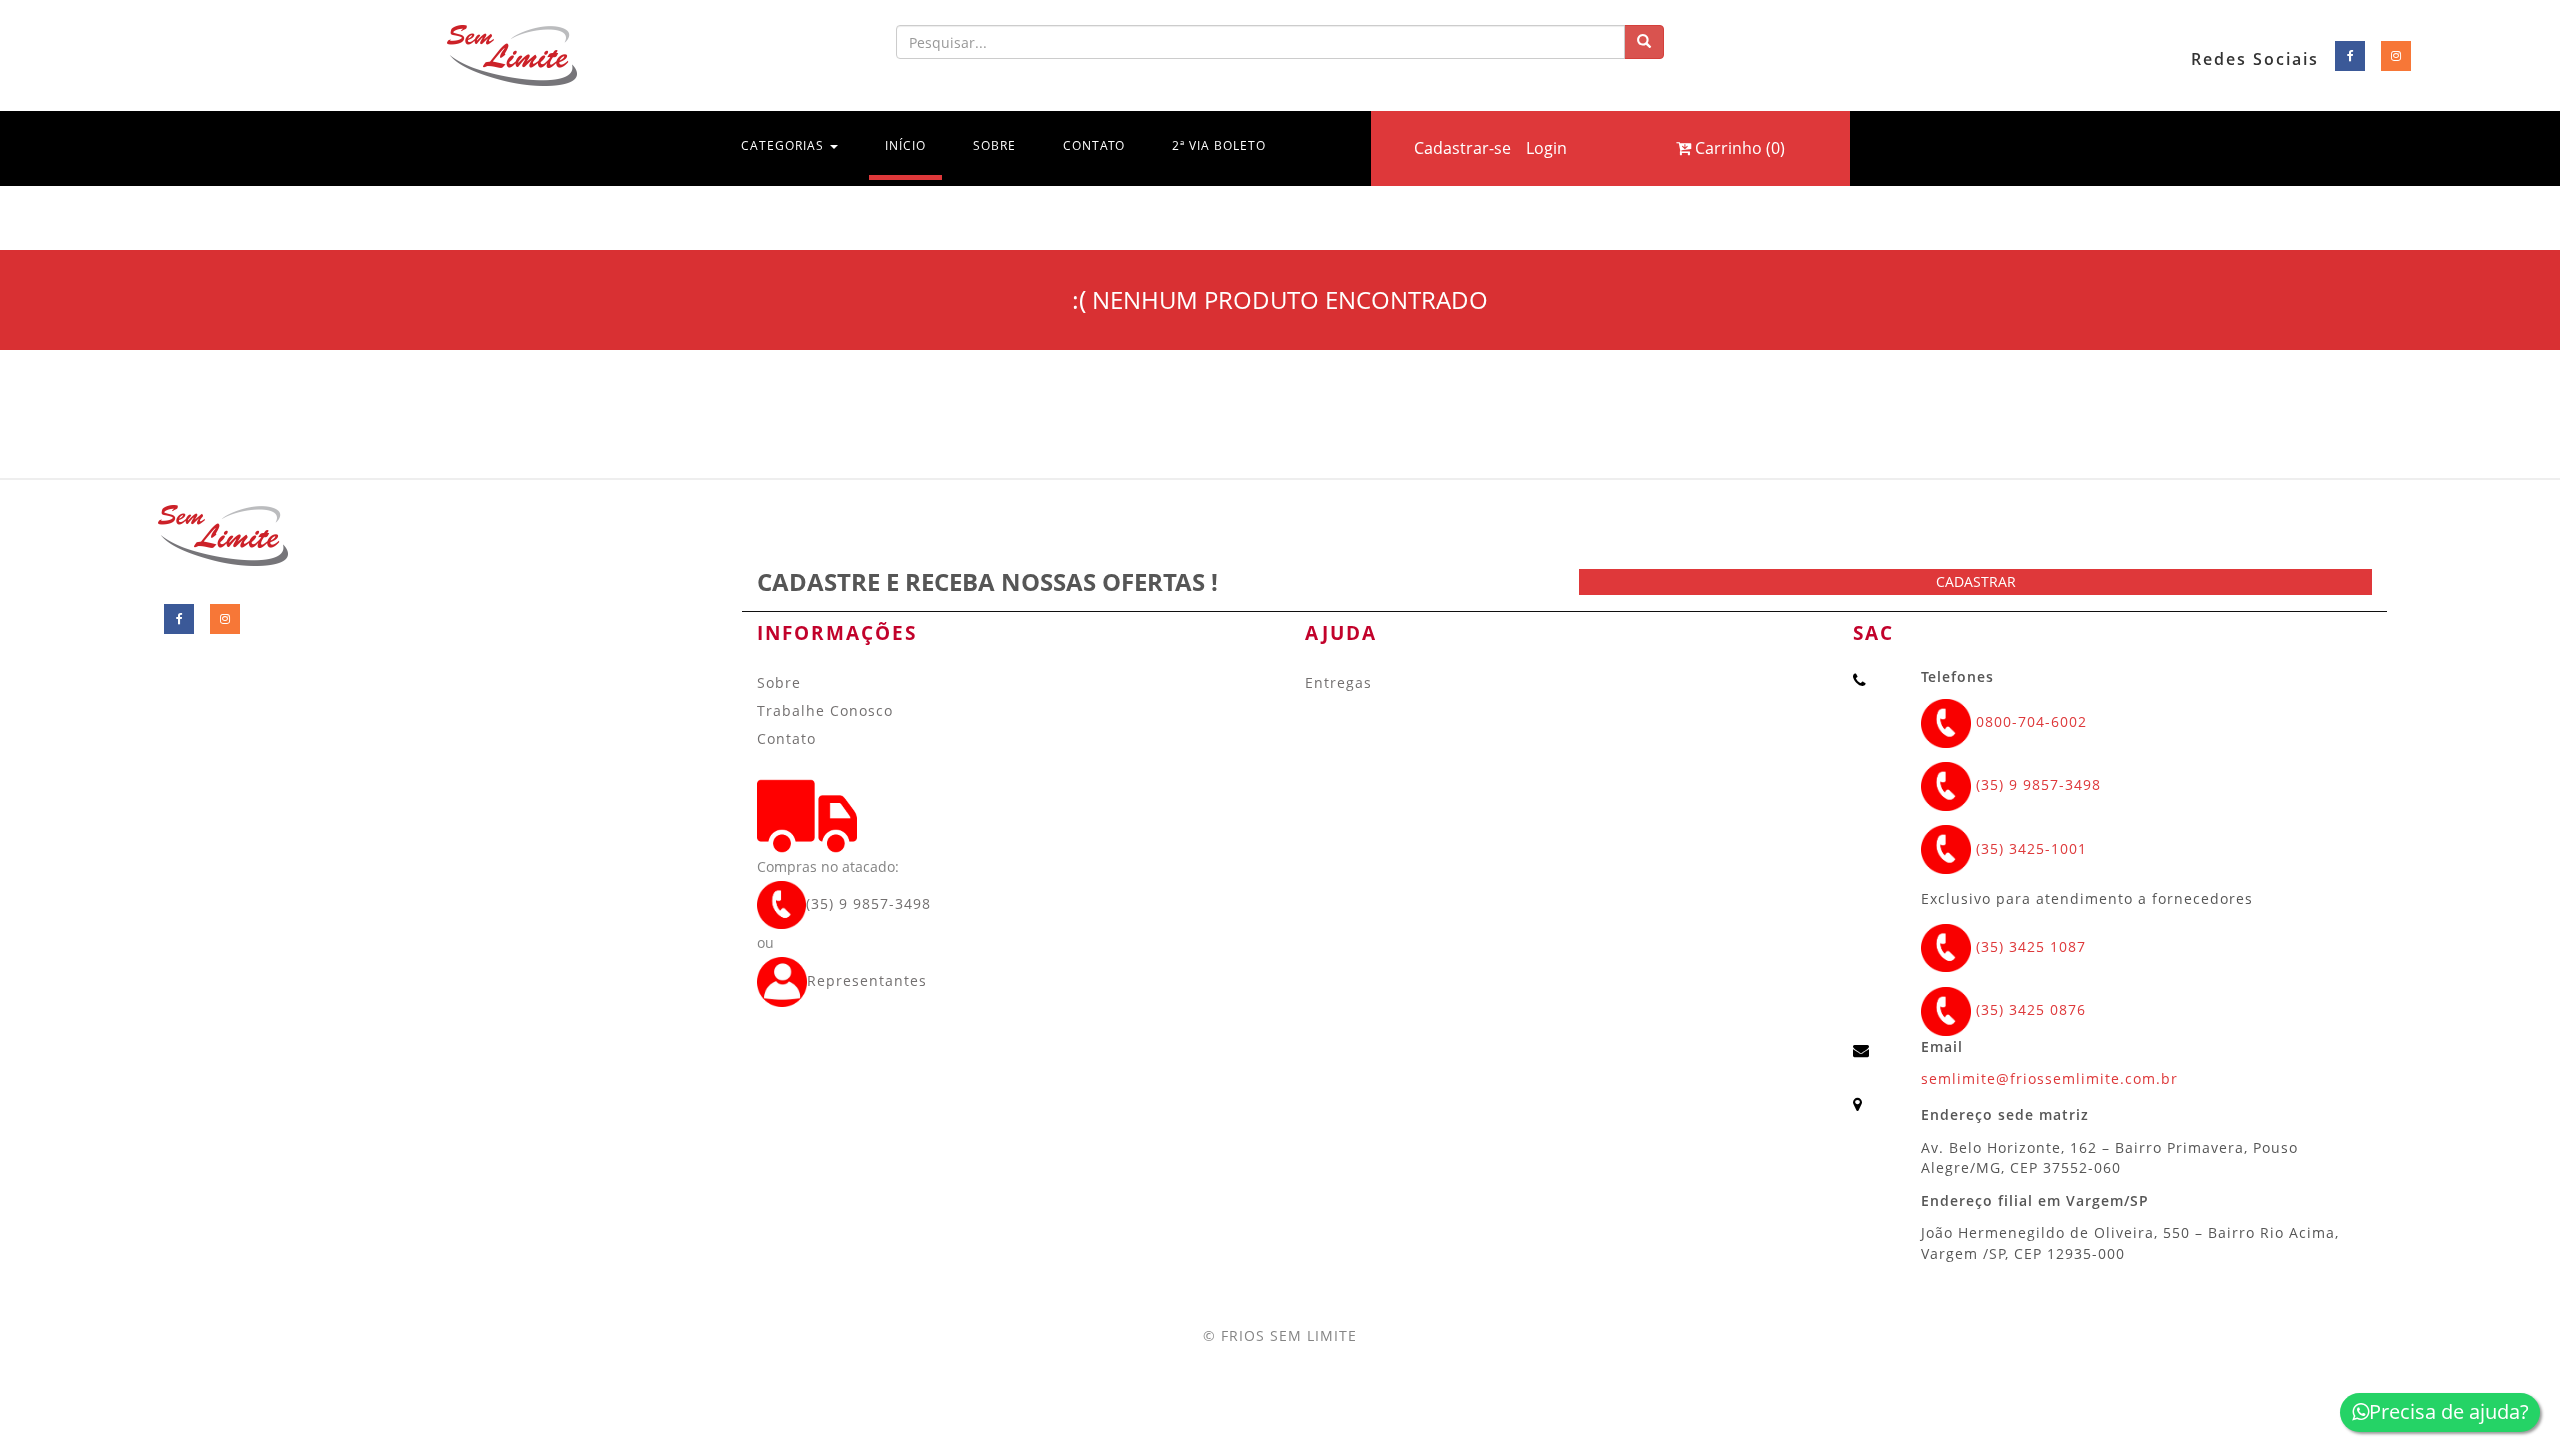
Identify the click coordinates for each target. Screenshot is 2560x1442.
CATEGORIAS (784, 145)
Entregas (1338, 682)
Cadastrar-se (1462, 148)
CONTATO (1094, 145)
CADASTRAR (1976, 581)
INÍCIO (913, 145)
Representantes (867, 980)
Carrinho (1738, 148)
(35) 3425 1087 (2028, 946)
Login (1546, 148)
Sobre (779, 682)
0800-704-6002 (2029, 721)
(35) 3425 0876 (2028, 1009)
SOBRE (994, 145)
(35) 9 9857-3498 (868, 903)
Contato (786, 738)
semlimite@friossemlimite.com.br (2049, 1078)
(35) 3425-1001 (2029, 848)
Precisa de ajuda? (2449, 1411)
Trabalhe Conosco (825, 710)
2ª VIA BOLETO (1219, 145)
